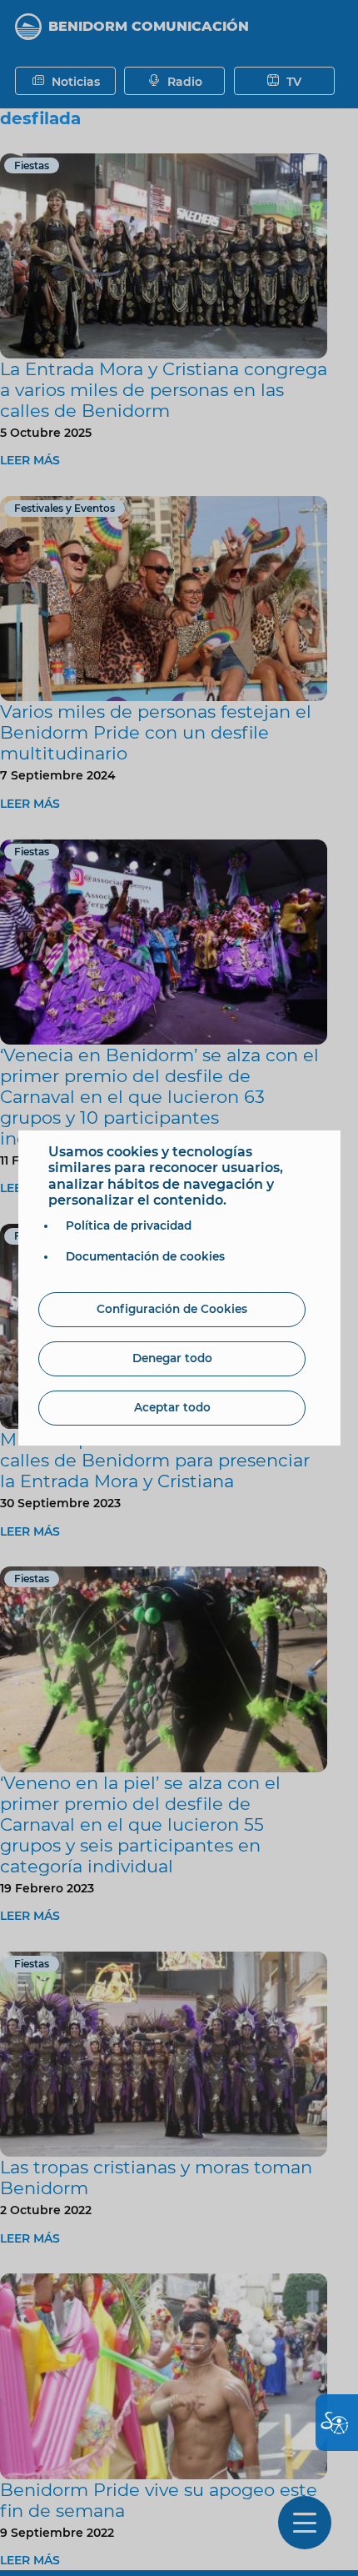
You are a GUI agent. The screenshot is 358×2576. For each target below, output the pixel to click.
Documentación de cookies (145, 1256)
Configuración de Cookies (172, 1309)
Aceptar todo (172, 1407)
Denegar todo (172, 1358)
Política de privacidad (129, 1225)
